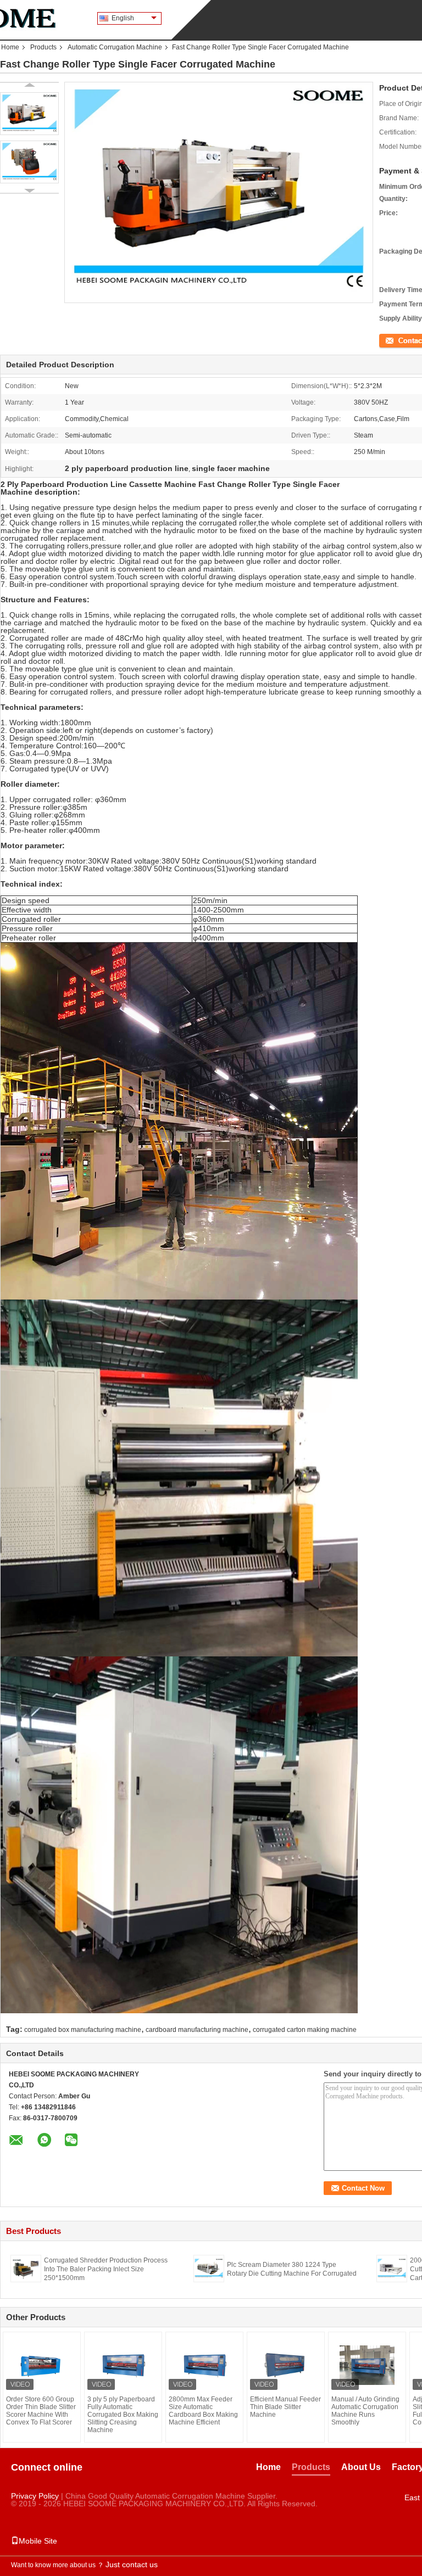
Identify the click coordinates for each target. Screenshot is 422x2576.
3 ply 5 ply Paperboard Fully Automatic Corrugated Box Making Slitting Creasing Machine (123, 2415)
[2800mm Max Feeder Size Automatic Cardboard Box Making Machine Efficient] (204, 2365)
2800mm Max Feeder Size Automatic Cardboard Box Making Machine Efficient (203, 2411)
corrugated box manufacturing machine (83, 2030)
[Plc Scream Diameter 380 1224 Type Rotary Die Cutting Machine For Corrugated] (209, 2268)
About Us (361, 2467)
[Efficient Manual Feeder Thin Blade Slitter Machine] (286, 2365)
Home (10, 47)
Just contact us (132, 2564)
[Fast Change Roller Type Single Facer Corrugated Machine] (29, 114)
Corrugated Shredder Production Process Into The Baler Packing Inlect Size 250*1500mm (106, 2269)
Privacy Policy (35, 2496)
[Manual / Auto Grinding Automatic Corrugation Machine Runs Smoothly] (367, 2365)
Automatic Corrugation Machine (115, 47)
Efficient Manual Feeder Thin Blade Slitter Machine (285, 2407)
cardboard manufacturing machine (197, 2030)
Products (43, 47)
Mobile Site (38, 2541)
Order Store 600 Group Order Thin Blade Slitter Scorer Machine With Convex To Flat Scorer (41, 2411)
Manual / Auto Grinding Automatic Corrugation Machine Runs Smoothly (365, 2411)
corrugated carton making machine (305, 2030)
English (123, 18)
